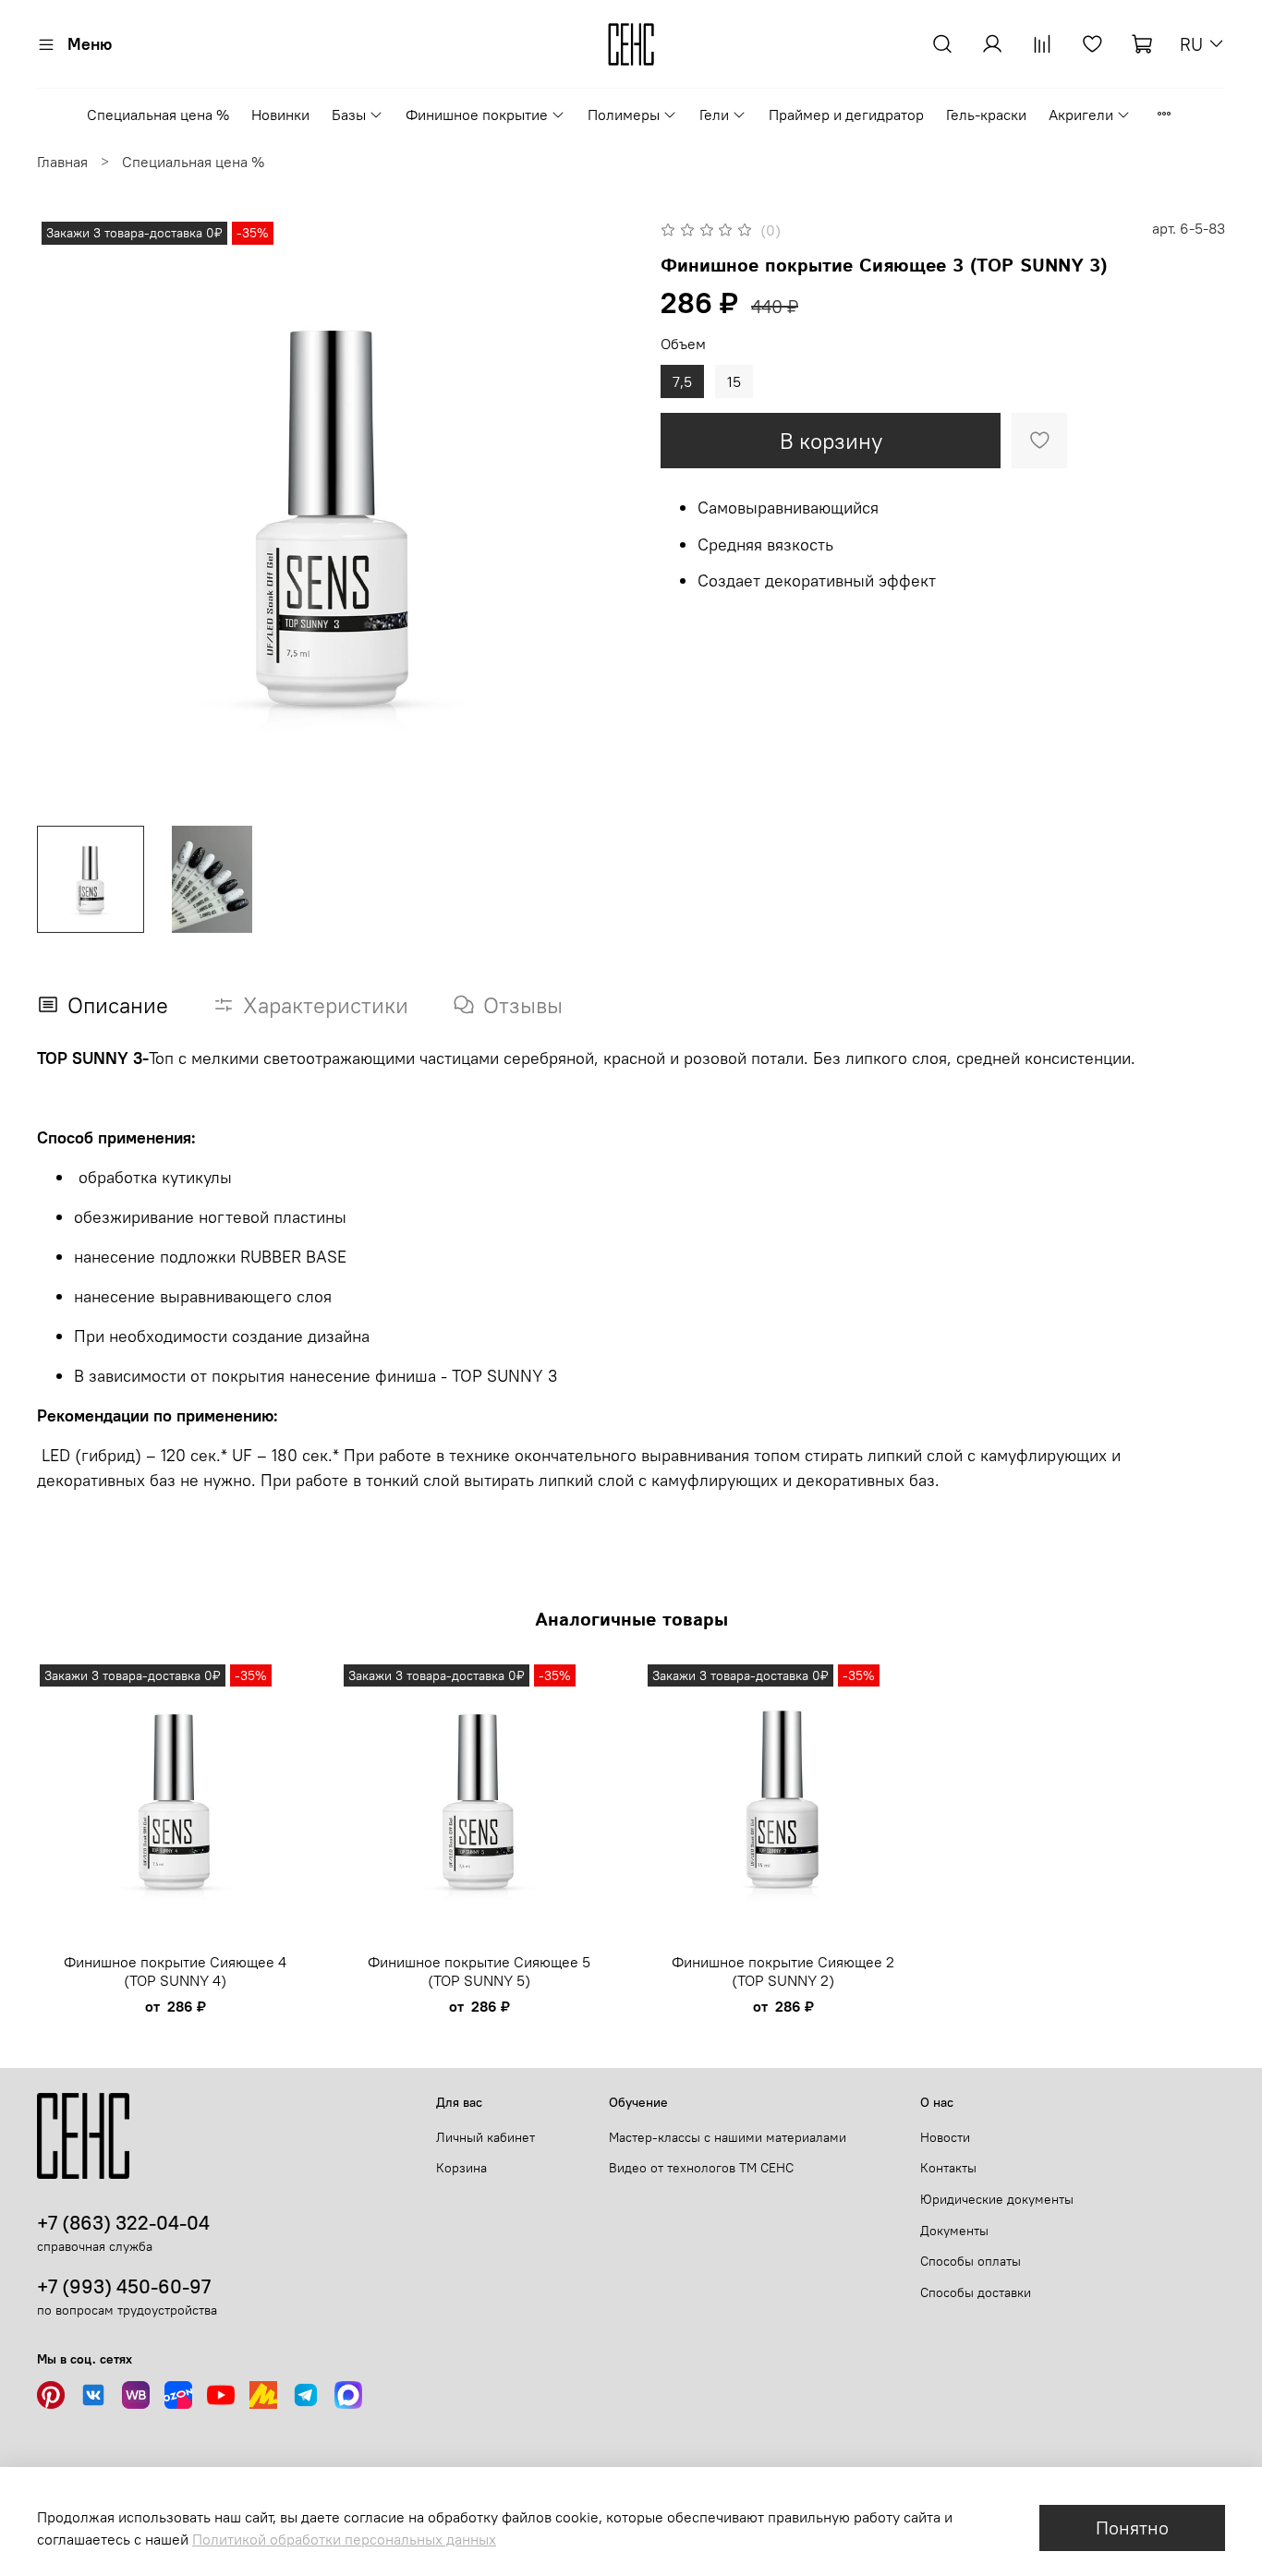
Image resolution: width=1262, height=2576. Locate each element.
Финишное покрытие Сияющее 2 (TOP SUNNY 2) (783, 1971)
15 (734, 381)
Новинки (280, 115)
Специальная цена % (158, 115)
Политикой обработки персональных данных (344, 2539)
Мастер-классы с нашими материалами (728, 2137)
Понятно (1132, 2528)
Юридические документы (997, 2199)
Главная (62, 162)
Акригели (1081, 115)
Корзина (461, 2168)
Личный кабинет (485, 2137)
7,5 (682, 381)
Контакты (948, 2168)
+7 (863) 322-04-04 (123, 2223)
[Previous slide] (67, 514)
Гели (714, 115)
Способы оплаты (971, 2261)
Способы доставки (976, 2292)
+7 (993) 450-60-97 (124, 2286)
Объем (683, 344)
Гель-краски (986, 115)
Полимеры (624, 115)
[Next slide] (601, 514)
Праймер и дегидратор (846, 115)
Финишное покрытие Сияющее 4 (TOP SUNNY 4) (175, 1971)
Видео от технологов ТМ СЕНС (701, 2168)
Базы (349, 115)
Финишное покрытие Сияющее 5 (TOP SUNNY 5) (479, 1971)
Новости (945, 2137)
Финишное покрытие (477, 115)
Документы (954, 2231)
